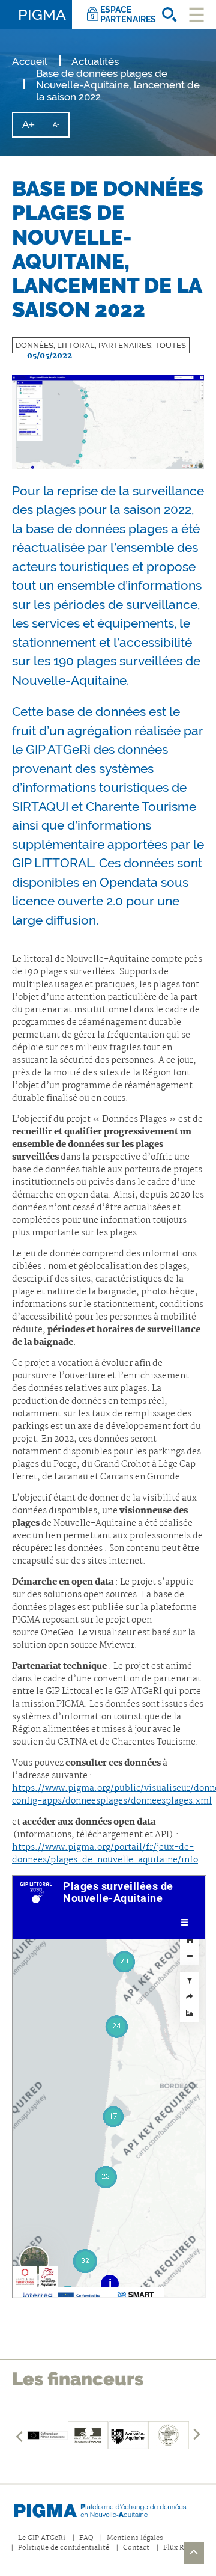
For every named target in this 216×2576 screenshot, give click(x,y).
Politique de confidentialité (64, 2548)
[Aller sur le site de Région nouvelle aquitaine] (128, 2435)
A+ (33, 128)
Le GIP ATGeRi (42, 2538)
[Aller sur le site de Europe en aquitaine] (47, 2435)
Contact (136, 2548)
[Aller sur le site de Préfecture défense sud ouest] (168, 2435)
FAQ (86, 2538)
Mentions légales (135, 2538)
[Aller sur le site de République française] (88, 2435)
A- (61, 129)
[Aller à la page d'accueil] (108, 2509)
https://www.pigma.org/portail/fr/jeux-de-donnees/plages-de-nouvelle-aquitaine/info (105, 1854)
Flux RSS (178, 2548)
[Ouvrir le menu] (196, 15)
